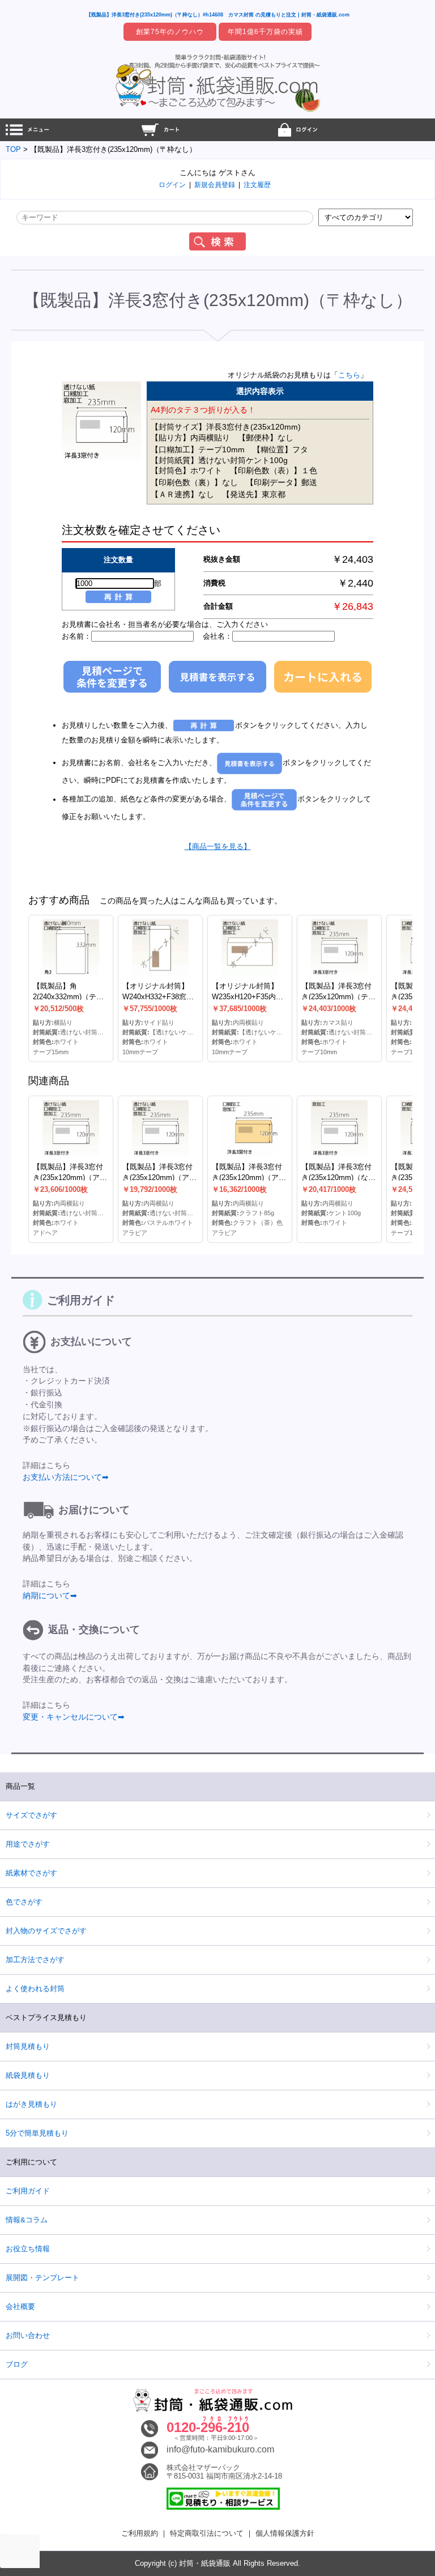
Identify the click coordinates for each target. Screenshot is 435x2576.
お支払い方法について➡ (66, 1477)
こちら (349, 375)
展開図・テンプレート (42, 2278)
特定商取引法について (207, 2533)
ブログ (17, 2364)
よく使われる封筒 (35, 1989)
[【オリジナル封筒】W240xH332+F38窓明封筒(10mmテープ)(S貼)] (160, 948)
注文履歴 (257, 185)
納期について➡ (50, 1595)
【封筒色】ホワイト (186, 470)
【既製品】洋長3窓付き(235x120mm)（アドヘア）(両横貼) (70, 1178)
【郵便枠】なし (266, 438)
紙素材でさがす (31, 1873)
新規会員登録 (215, 185)
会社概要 (20, 2306)
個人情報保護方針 (285, 2533)
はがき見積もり (31, 2104)
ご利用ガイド (28, 2191)
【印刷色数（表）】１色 (274, 470)
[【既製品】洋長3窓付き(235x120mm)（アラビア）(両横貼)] (160, 1128)
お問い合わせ (28, 2335)
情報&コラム (27, 2220)
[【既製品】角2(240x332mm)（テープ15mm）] (71, 948)
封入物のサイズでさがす (46, 1931)
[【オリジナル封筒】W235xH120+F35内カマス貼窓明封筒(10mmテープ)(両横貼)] (250, 948)
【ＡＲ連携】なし (182, 494)
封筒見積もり (28, 2046)
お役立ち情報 (28, 2249)
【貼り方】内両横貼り (190, 438)
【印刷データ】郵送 (282, 482)
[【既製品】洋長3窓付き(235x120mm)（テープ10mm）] (339, 948)
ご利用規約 (140, 2533)
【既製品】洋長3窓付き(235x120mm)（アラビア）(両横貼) (159, 1178)
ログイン (172, 185)
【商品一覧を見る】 (218, 846)
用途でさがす (28, 1844)
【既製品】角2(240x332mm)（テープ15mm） (68, 997)
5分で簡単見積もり (37, 2133)
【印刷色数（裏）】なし (194, 482)
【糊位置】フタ (280, 449)
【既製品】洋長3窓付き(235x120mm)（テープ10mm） (338, 997)
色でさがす (24, 1902)
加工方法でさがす (35, 1960)
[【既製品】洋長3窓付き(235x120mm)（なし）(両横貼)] (339, 1128)
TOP (13, 149)
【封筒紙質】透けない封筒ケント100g (219, 460)
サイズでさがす (31, 1815)
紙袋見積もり (28, 2075)
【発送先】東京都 (254, 494)
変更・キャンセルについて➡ (74, 1717)
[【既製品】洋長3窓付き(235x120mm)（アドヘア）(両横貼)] (71, 1128)
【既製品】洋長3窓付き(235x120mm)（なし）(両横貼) (336, 1178)
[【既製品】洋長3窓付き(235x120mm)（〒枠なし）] (101, 460)
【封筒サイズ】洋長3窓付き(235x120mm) (226, 427)
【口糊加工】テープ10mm (198, 449)
